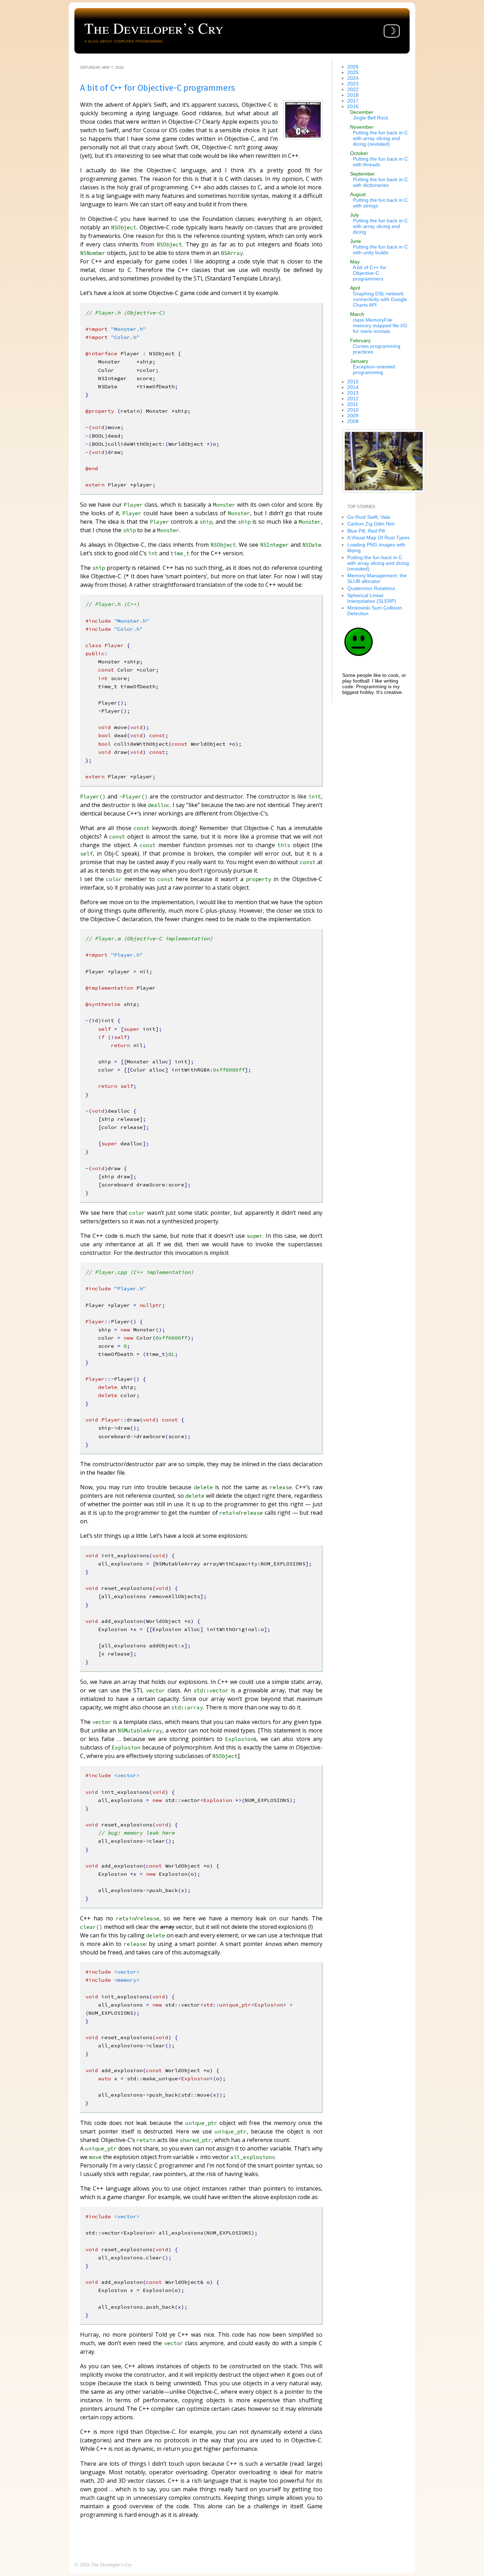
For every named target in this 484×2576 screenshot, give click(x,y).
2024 (353, 78)
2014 (353, 387)
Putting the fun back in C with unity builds (380, 250)
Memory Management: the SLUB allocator (377, 578)
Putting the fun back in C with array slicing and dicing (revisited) (380, 138)
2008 (353, 421)
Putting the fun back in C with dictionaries (380, 182)
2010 (353, 410)
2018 (353, 95)
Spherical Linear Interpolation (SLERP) (372, 598)
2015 (353, 382)
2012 (353, 399)
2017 (353, 101)
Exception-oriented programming (374, 369)
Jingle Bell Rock (371, 118)
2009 (353, 416)
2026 (353, 67)
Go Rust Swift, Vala (369, 517)
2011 (353, 404)
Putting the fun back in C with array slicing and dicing (380, 226)
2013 (353, 393)
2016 (353, 106)
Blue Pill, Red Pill (366, 531)
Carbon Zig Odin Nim (371, 524)
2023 (353, 84)
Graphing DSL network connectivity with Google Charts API (380, 299)
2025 (353, 72)
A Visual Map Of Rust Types (378, 538)
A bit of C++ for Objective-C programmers (370, 273)
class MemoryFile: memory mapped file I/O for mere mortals (380, 326)
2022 (353, 89)
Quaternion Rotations (371, 588)
